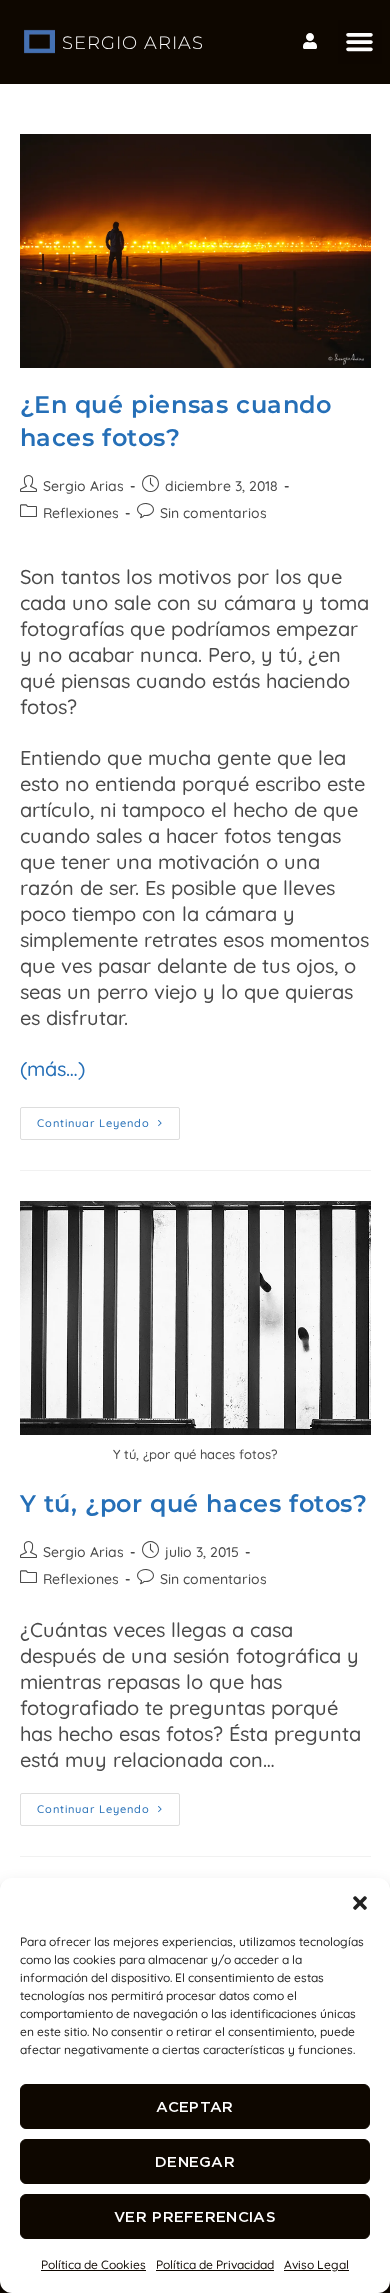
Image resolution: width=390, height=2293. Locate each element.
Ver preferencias (195, 2216)
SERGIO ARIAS (133, 43)
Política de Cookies (93, 2264)
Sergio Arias (83, 486)
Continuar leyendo (108, 1118)
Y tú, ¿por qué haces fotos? (194, 1503)
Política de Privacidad (215, 2264)
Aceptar (194, 2106)
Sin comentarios (213, 513)
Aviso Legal (316, 2264)
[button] (360, 1903)
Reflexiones (81, 513)
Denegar (195, 2161)
